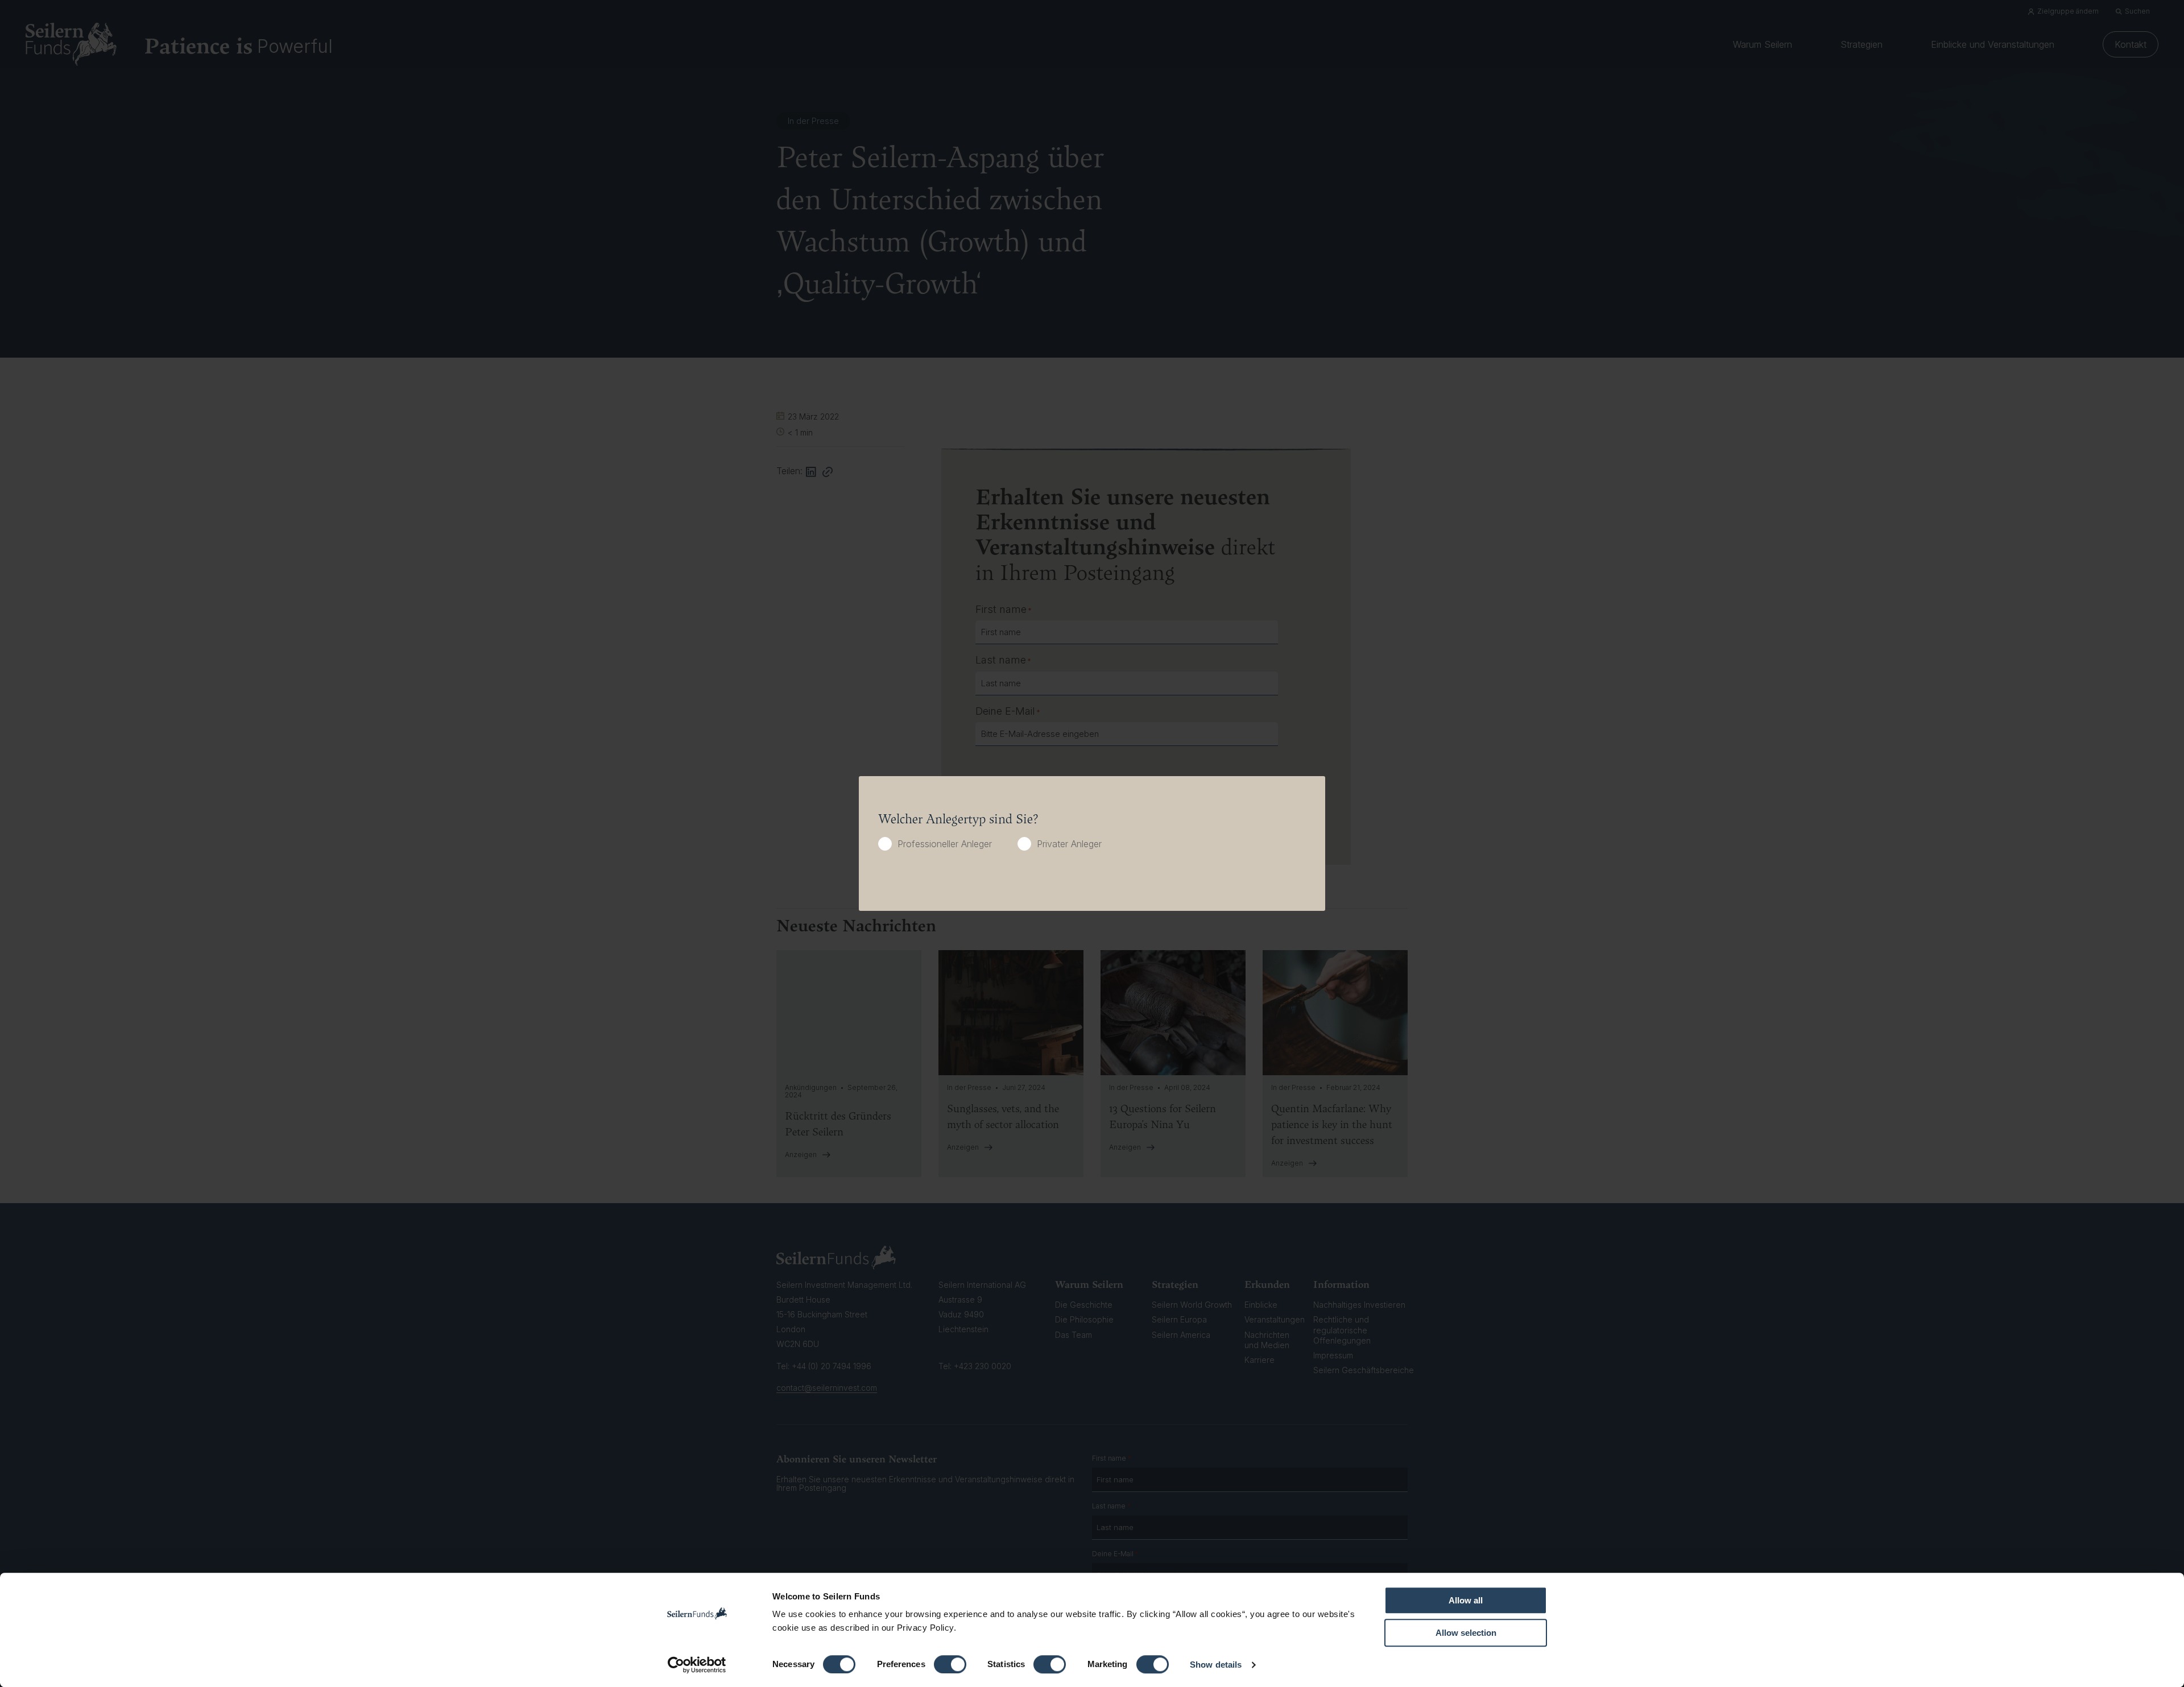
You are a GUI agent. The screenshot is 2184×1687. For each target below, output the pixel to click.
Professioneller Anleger (945, 844)
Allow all (1466, 1600)
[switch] (950, 1664)
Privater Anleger (1069, 844)
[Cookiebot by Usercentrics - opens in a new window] (697, 1665)
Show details (1216, 1665)
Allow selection (1466, 1633)
